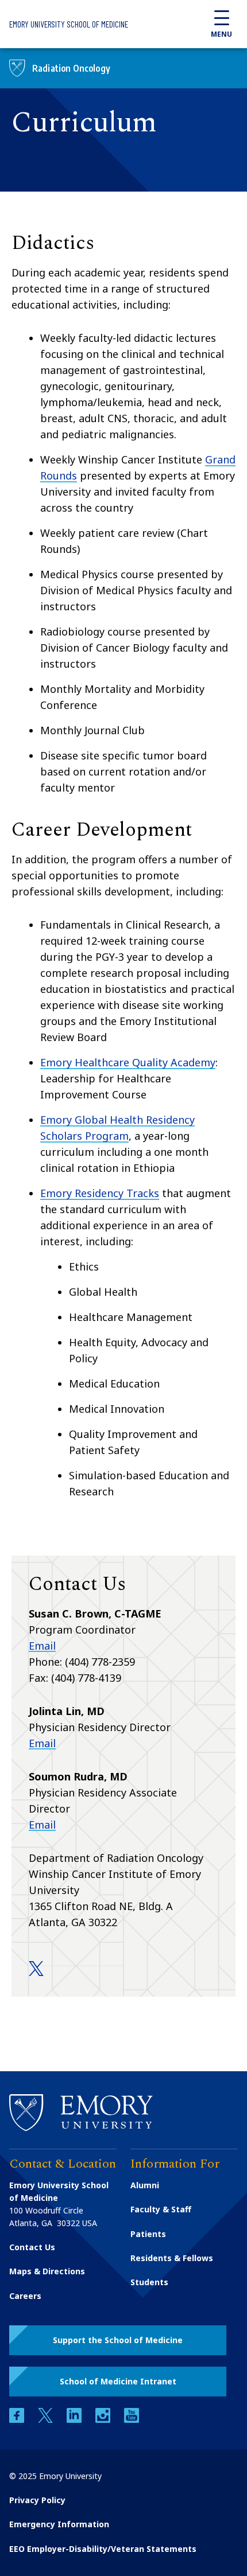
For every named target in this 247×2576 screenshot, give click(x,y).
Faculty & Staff (161, 2209)
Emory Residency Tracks (100, 1193)
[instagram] (104, 2420)
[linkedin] (75, 2420)
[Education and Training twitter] (36, 1973)
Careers (25, 2296)
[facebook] (18, 2420)
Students (149, 2282)
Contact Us (32, 2247)
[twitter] (47, 2420)
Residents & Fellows (172, 2258)
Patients (148, 2234)
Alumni (145, 2185)
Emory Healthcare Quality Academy (128, 1062)
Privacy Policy (37, 2500)
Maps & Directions (47, 2271)
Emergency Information (59, 2524)
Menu (221, 34)
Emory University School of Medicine (69, 24)
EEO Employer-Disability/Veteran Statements (103, 2549)
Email (42, 1646)
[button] (118, 2340)
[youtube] (132, 2420)
